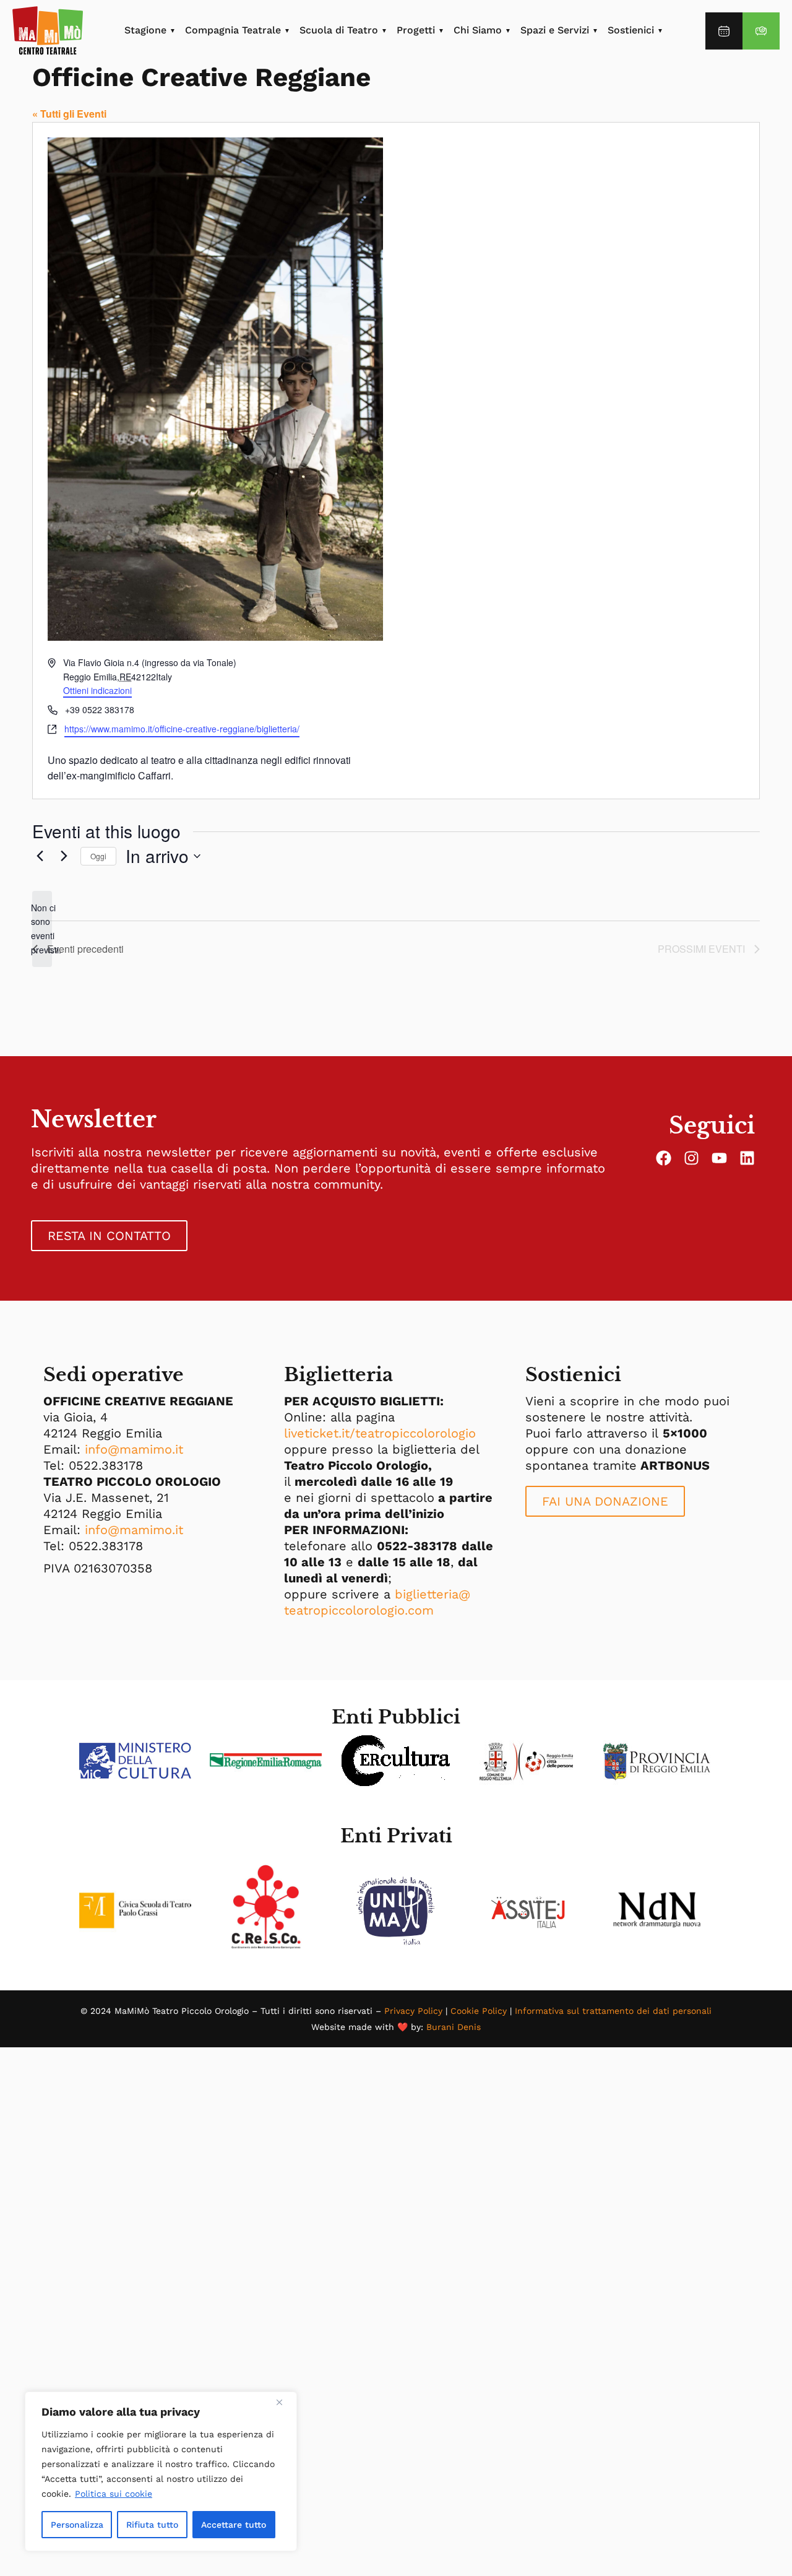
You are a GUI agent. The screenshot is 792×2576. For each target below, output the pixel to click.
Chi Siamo (478, 30)
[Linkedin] (747, 1158)
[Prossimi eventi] (64, 856)
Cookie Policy (479, 2011)
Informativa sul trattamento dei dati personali (613, 2011)
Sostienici (631, 30)
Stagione (145, 30)
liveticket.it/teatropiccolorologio (380, 1433)
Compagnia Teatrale (233, 30)
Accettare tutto (234, 2525)
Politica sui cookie (114, 2494)
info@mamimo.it (134, 1449)
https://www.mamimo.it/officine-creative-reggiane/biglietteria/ (182, 729)
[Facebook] (664, 1158)
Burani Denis (454, 2027)
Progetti (416, 30)
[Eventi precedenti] (40, 856)
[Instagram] (691, 1158)
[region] (161, 2471)
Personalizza (77, 2525)
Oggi (98, 856)
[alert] (42, 929)
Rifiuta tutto (152, 2525)
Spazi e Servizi (555, 30)
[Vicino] (284, 2402)
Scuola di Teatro (339, 30)
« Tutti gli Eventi (69, 114)
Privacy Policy (413, 2011)
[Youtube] (719, 1158)
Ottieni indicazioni (97, 690)
